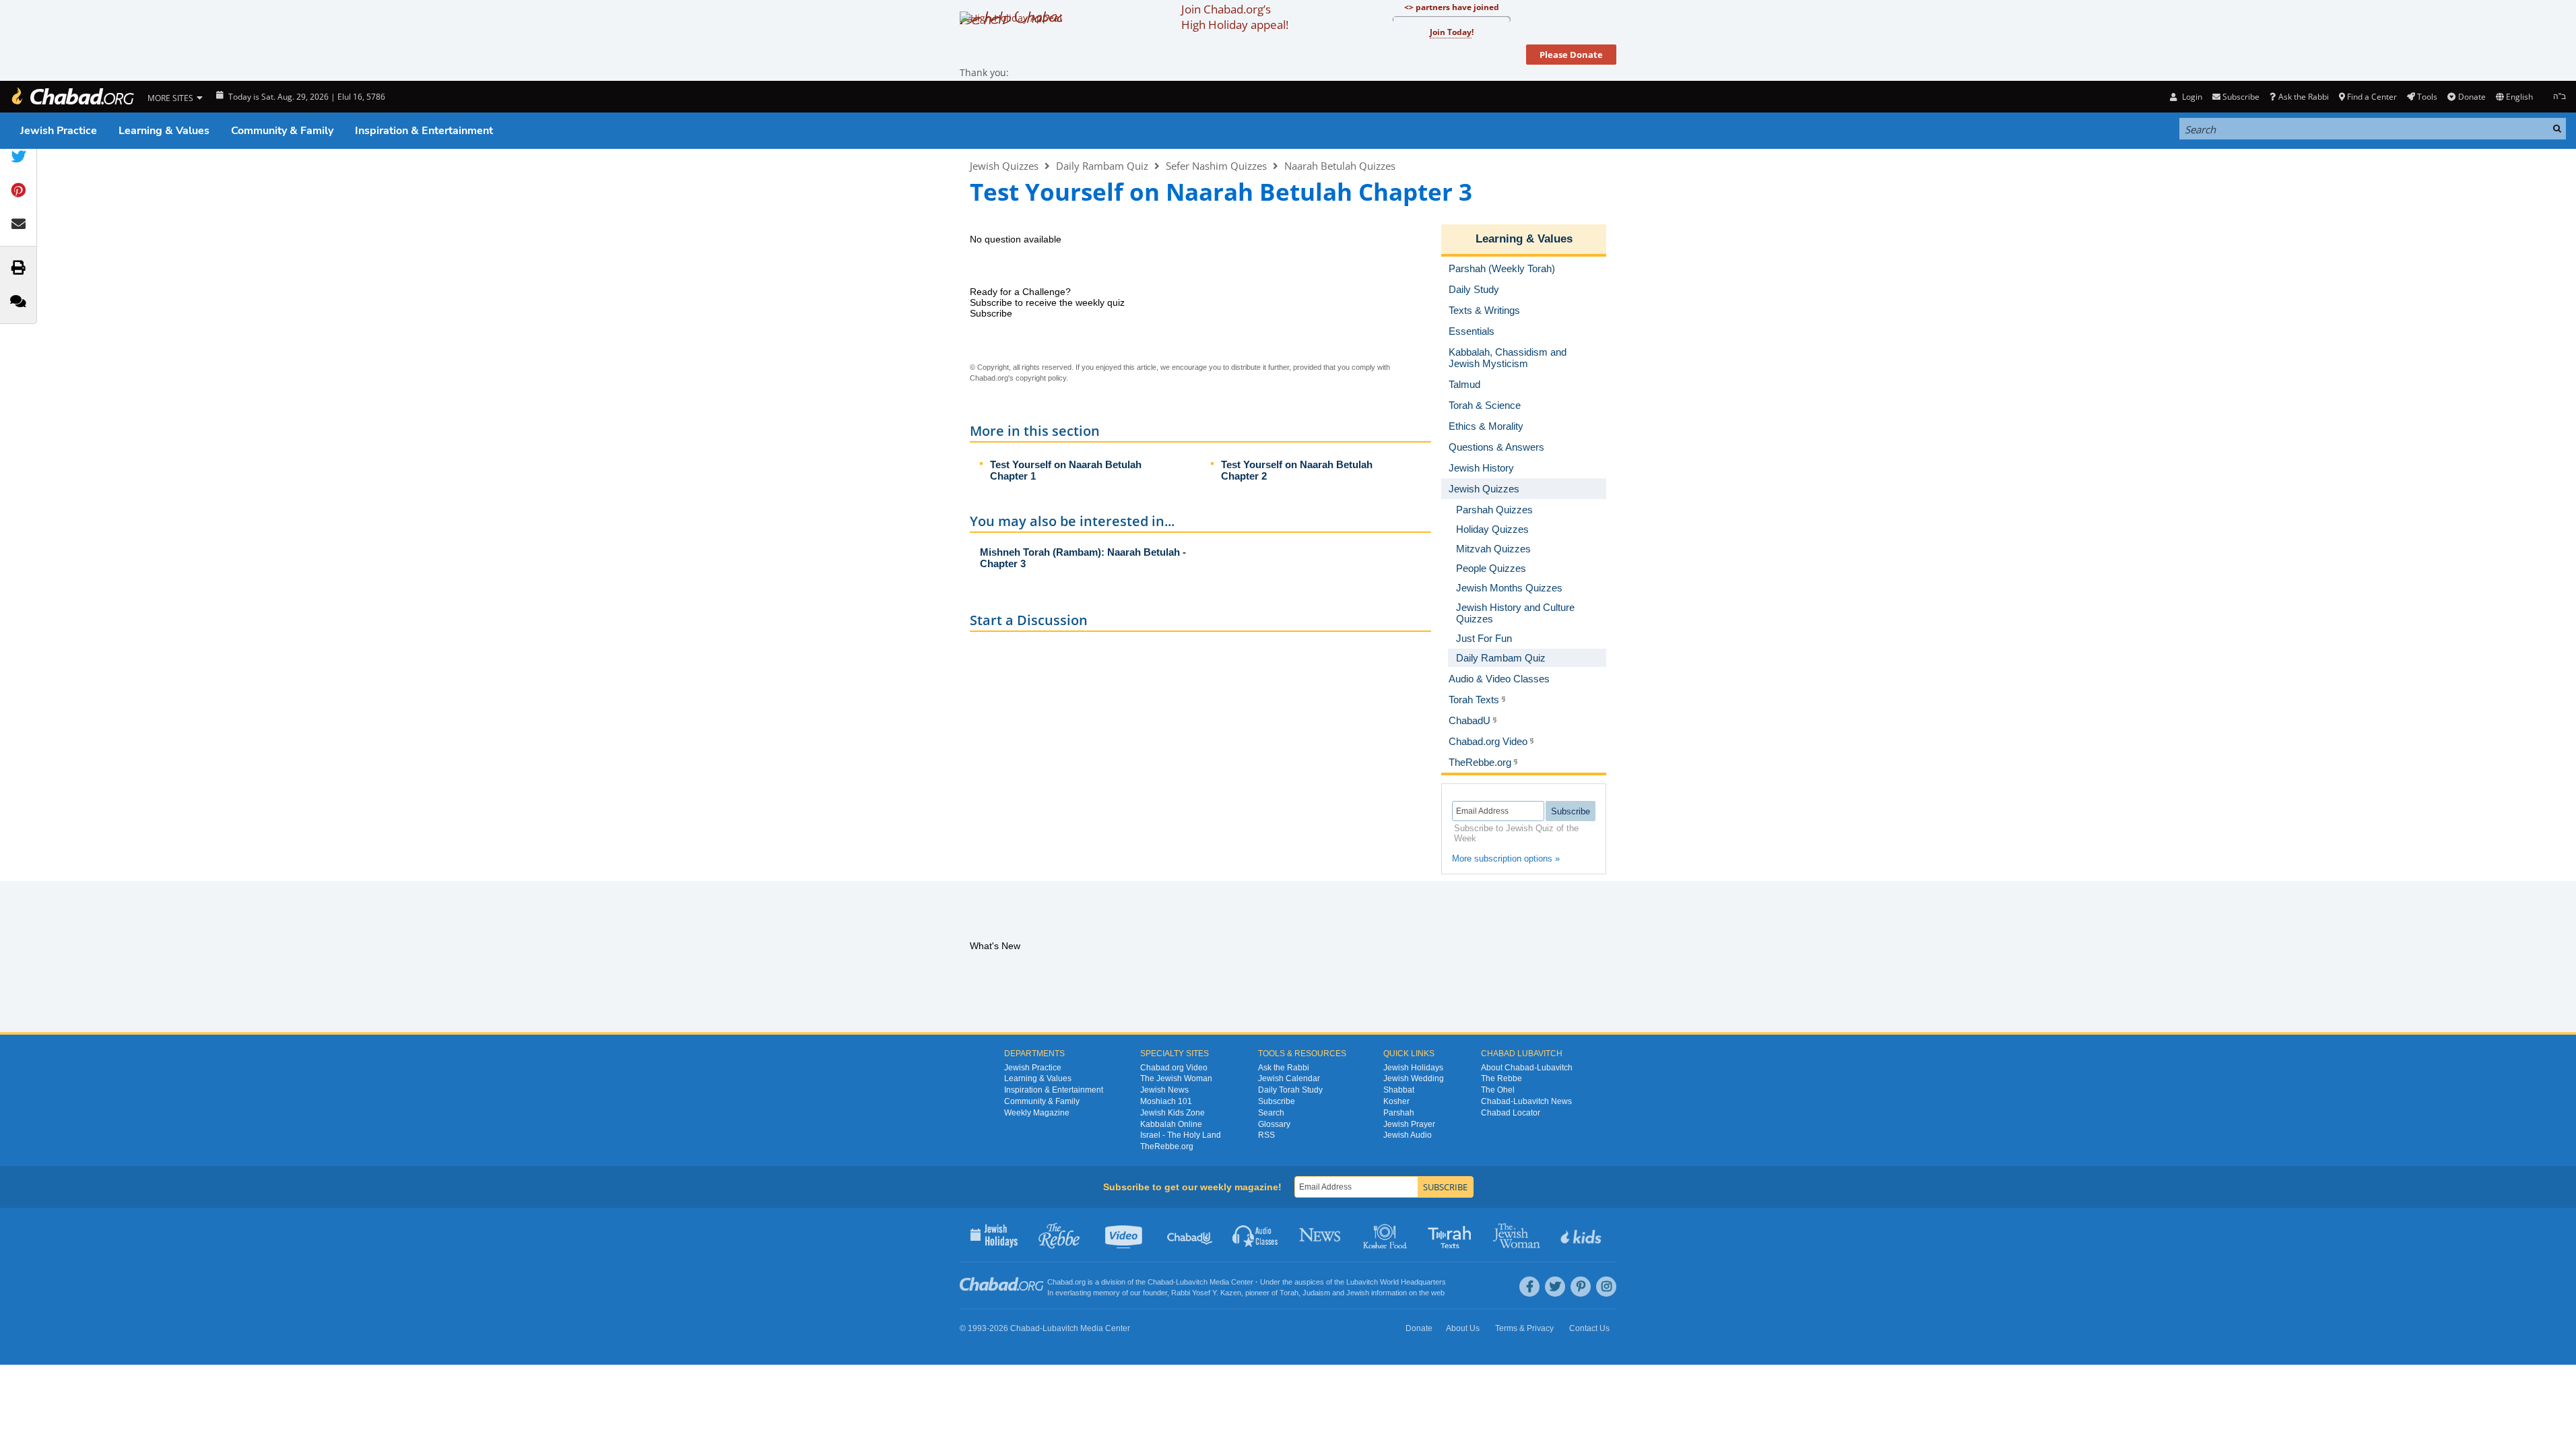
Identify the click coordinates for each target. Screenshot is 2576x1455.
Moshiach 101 (1166, 1101)
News (1321, 1235)
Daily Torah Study (1290, 1090)
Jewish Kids (1582, 1235)
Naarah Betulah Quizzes (1340, 166)
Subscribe (1277, 1101)
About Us (1463, 1328)
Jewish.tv (1125, 1235)
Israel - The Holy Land (1181, 1135)
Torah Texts (1452, 1235)
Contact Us (1589, 1328)
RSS (1266, 1135)
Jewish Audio (1408, 1135)
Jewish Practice (59, 131)
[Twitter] (1555, 1287)
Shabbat (1399, 1090)
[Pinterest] (1581, 1287)
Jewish (1358, 1293)
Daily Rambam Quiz (1102, 166)
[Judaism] (72, 97)
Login (2191, 97)
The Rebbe (1501, 1078)
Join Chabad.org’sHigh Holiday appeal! (1235, 17)
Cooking (1386, 1235)
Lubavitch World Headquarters (1396, 1282)
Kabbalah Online (1171, 1124)
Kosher (1396, 1101)
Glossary (1274, 1124)
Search (1271, 1113)
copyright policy (1041, 378)
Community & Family (282, 131)
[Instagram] (1606, 1287)
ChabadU (1190, 1235)
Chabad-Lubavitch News (1526, 1101)
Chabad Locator (1511, 1113)
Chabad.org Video (1174, 1068)
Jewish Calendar (1289, 1078)
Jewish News (1164, 1090)
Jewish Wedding (1414, 1078)
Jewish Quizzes (1004, 166)
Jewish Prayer (1409, 1124)
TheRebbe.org (1167, 1146)
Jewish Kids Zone (1173, 1113)
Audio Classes (1256, 1235)
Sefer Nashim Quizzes (1216, 166)
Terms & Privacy (1524, 1328)
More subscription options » (1506, 859)
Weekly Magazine (1037, 1113)
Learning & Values (164, 131)
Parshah (1399, 1113)
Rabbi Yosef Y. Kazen (1206, 1293)
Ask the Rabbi (2303, 97)
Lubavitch (1192, 1282)
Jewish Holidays (1413, 1068)
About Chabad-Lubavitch (1527, 1068)
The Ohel (1498, 1090)
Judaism (1316, 1293)
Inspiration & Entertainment (424, 131)
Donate (2472, 97)
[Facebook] (1529, 1287)
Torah (1289, 1293)
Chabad (1160, 1282)
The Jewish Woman (1176, 1078)
